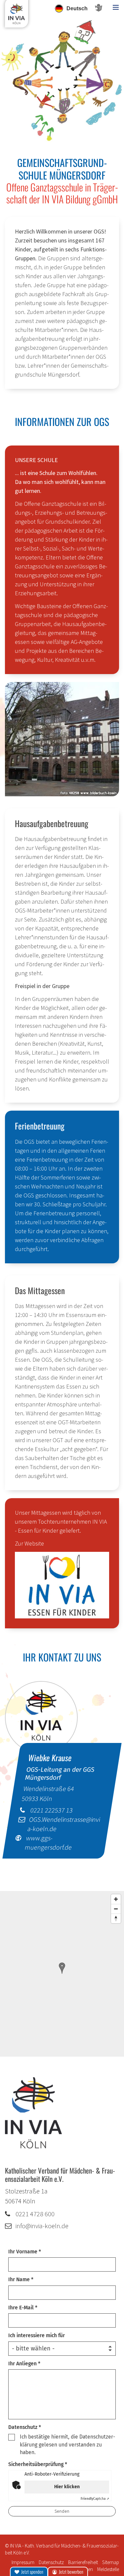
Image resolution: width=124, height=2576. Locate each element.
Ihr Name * (21, 2279)
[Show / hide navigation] (116, 7)
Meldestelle (108, 2569)
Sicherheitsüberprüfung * (38, 2464)
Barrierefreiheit (83, 2562)
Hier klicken (67, 2487)
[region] (62, 1974)
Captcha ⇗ (95, 2499)
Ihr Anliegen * (24, 2364)
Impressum (23, 2562)
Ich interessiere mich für (37, 2335)
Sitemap (111, 2562)
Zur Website (29, 1543)
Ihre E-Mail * (23, 2308)
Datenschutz (51, 2562)
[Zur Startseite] (17, 16)
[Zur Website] (62, 1585)
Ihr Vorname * (25, 2252)
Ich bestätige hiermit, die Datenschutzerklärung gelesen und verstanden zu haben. (67, 2445)
